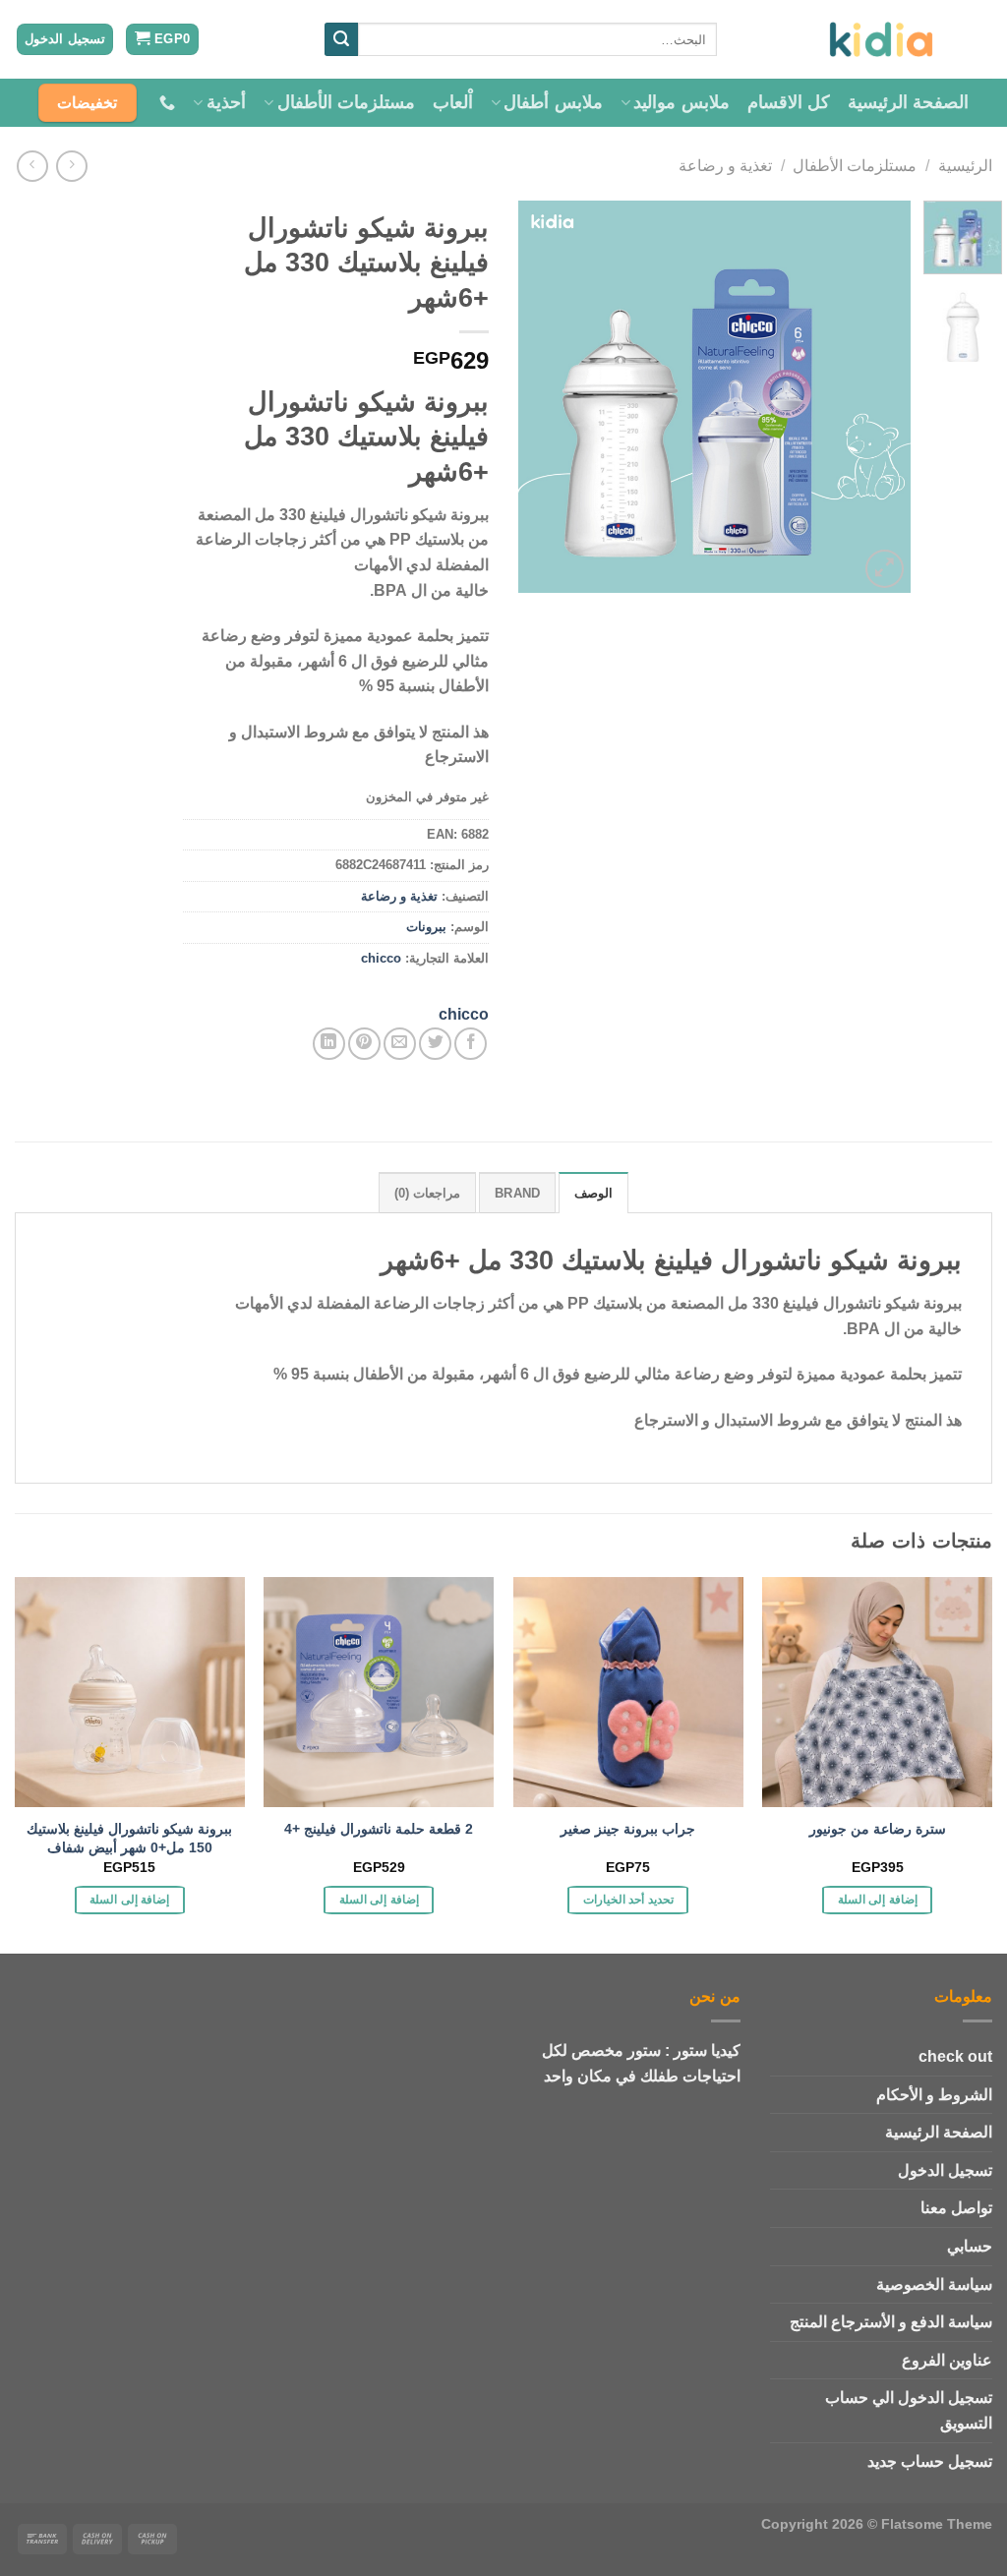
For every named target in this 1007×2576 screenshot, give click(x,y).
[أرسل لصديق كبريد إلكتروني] (400, 1044)
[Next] (537, 396)
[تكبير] (885, 569)
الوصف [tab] (593, 1193)
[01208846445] (165, 103)
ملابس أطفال (553, 102)
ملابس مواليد (681, 102)
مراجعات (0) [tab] (427, 1193)
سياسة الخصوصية (934, 2284)
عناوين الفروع (947, 2360)
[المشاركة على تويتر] (435, 1044)
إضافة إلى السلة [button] (878, 1900)
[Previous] (877, 396)
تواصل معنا (956, 2208)
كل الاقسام (789, 102)
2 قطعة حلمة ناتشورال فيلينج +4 (379, 1829)
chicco (381, 958)
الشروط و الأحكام (934, 2095)
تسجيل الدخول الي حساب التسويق (909, 2410)
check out (955, 2056)
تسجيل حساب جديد (930, 2461)
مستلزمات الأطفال (346, 102)
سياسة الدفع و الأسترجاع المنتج (891, 2322)
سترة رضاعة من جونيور (878, 1829)
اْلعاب (453, 102)
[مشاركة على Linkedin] (329, 1044)
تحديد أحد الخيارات (628, 1900)
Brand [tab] (517, 1193)
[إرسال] (341, 39)
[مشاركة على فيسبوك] (471, 1044)
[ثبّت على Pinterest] (364, 1044)
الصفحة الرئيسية (908, 102)
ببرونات (426, 927)
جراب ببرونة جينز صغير (628, 1829)
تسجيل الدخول (945, 2170)
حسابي (970, 2246)
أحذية (226, 102)
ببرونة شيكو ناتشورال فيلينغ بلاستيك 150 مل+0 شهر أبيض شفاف (129, 1838)
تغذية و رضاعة (725, 166)
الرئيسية (965, 166)
